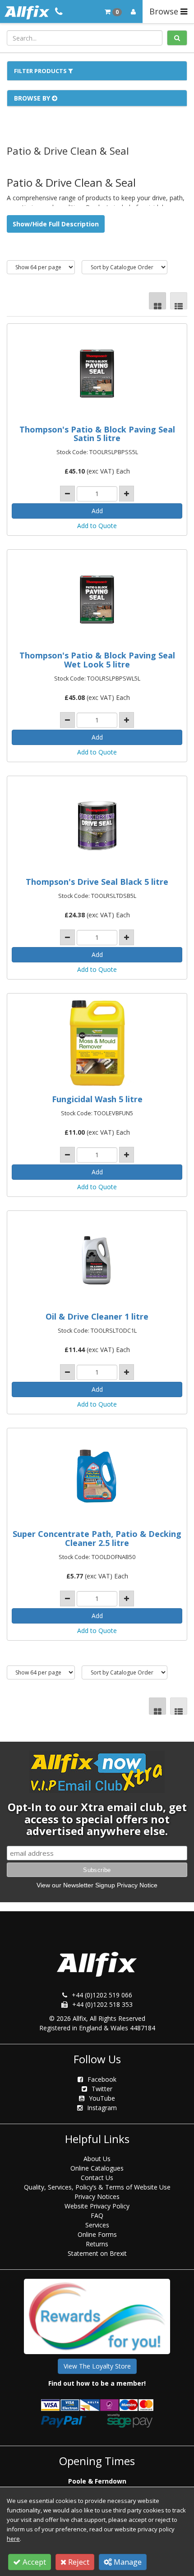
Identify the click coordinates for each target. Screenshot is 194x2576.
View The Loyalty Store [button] (97, 2366)
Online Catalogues (97, 2168)
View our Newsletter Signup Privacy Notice (97, 1885)
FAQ (97, 2215)
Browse (165, 11)
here (13, 2539)
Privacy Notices (97, 2196)
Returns (97, 2244)
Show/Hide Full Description (56, 224)
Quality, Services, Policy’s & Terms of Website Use (97, 2187)
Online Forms (97, 2234)
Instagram (102, 2108)
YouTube (102, 2098)
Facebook (102, 2079)
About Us (97, 2159)
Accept (33, 2562)
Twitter (102, 2089)
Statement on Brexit (97, 2253)
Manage (127, 2562)
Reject (78, 2562)
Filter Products (41, 71)
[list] (179, 301)
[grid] (157, 301)
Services (97, 2225)
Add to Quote (97, 526)
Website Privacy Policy (97, 2206)
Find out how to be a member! (97, 2383)
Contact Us (97, 2178)
